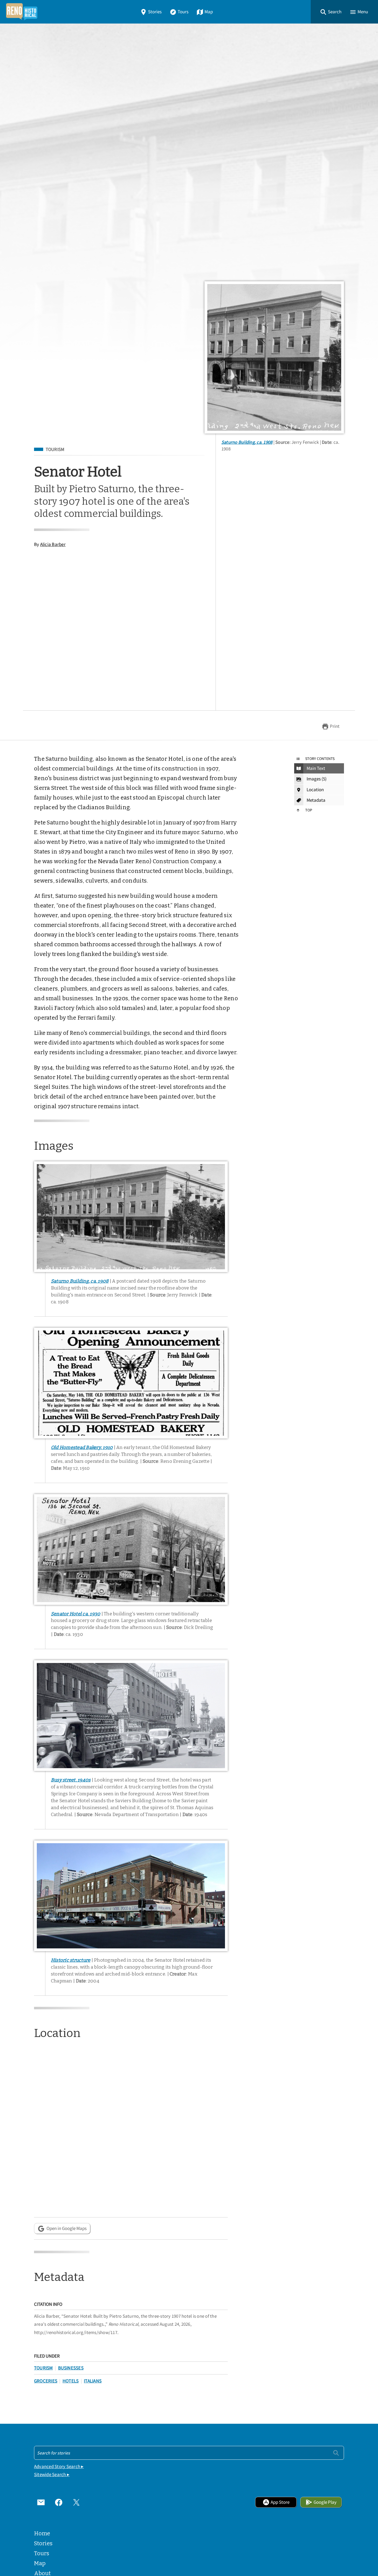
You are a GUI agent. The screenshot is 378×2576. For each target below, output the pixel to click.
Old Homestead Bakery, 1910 (82, 1447)
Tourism (55, 450)
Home (42, 2533)
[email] (41, 2502)
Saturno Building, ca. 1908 (247, 442)
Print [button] (335, 726)
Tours (183, 12)
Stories (155, 12)
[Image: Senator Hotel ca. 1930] (131, 1549)
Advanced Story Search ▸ (59, 2467)
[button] (331, 12)
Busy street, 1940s (71, 1780)
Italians (93, 2381)
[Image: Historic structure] (131, 1896)
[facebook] (59, 2502)
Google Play (325, 2502)
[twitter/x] (76, 2502)
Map (209, 12)
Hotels (71, 2381)
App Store (280, 2502)
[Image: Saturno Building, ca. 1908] (274, 357)
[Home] (22, 12)
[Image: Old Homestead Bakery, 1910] (131, 1383)
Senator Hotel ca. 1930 (76, 1614)
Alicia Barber (53, 544)
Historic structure (71, 1960)
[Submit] (336, 2453)
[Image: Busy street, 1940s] (131, 1716)
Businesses (71, 2368)
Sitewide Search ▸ (52, 2475)
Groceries (46, 2381)
